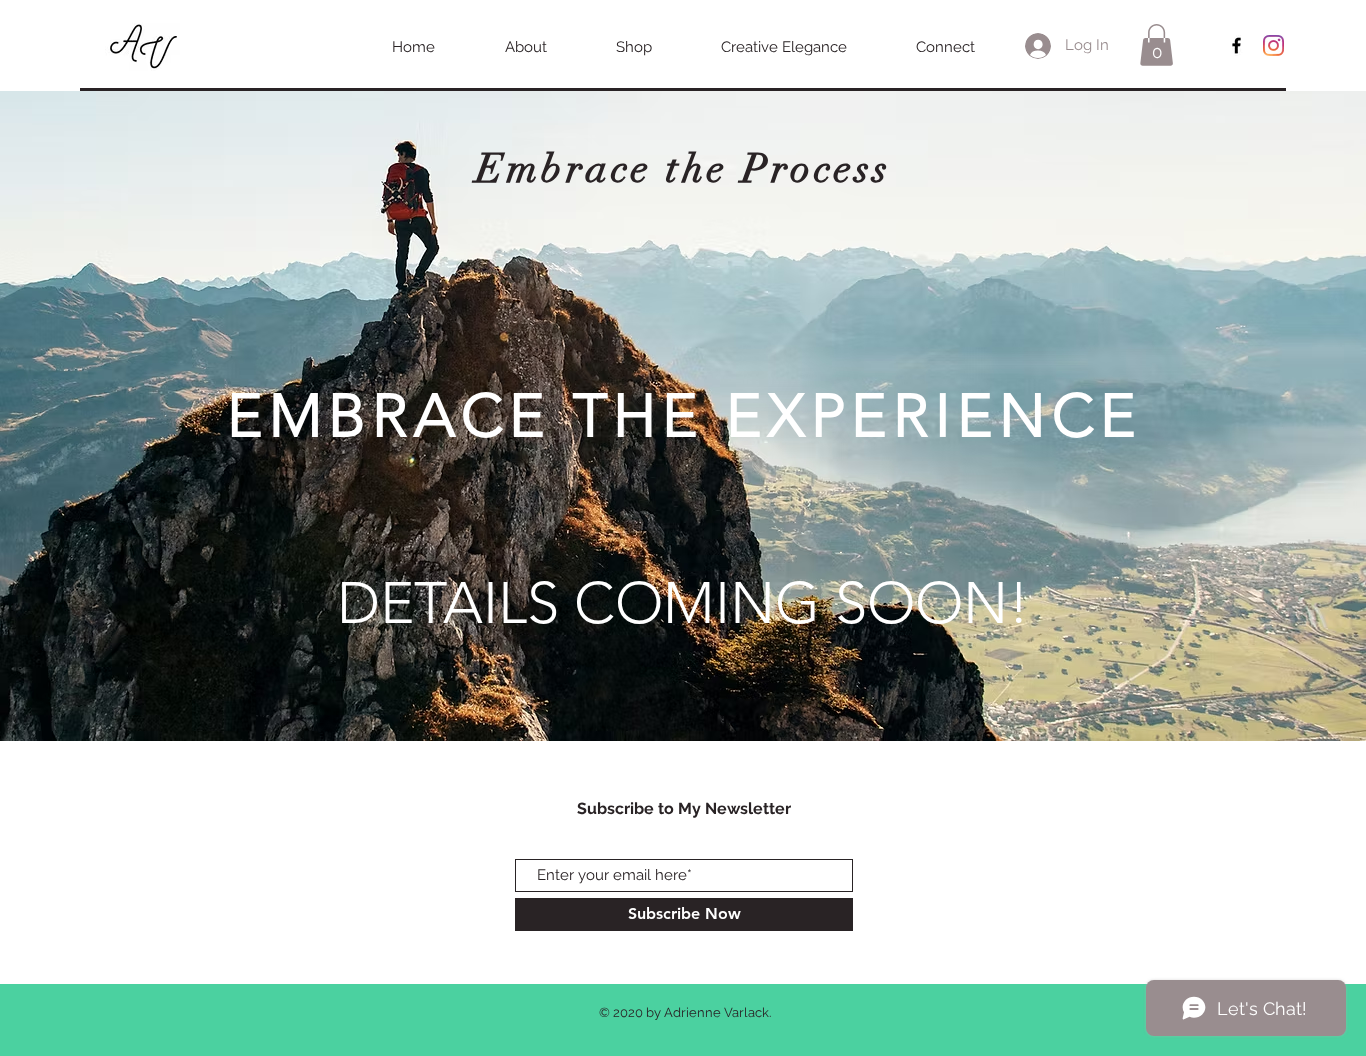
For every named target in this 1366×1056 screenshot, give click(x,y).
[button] (1156, 45)
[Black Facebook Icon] (1236, 45)
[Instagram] (1273, 45)
